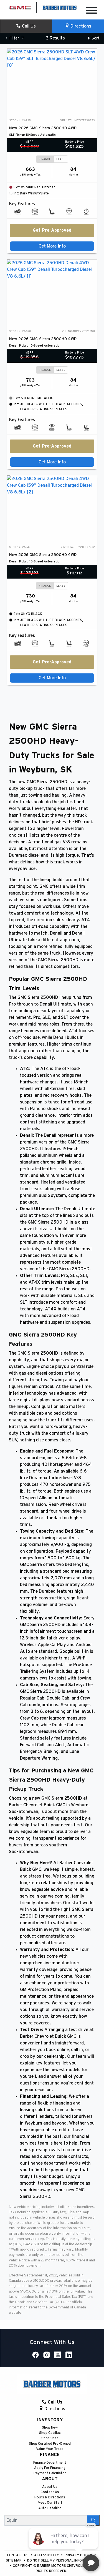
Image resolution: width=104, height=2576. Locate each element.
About (50, 2479)
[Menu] (92, 11)
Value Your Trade (50, 2449)
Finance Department (50, 2463)
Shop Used (50, 2438)
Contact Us (50, 2492)
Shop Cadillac (50, 2433)
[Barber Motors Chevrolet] (60, 7)
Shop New (50, 2428)
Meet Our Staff (50, 2503)
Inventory (50, 2420)
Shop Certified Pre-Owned (50, 2444)
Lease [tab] (61, 159)
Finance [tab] (45, 159)
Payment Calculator (50, 2473)
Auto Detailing (50, 2508)
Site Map (14, 2561)
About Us (50, 2487)
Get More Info (52, 246)
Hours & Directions (50, 2497)
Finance (50, 2455)
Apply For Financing (50, 2468)
